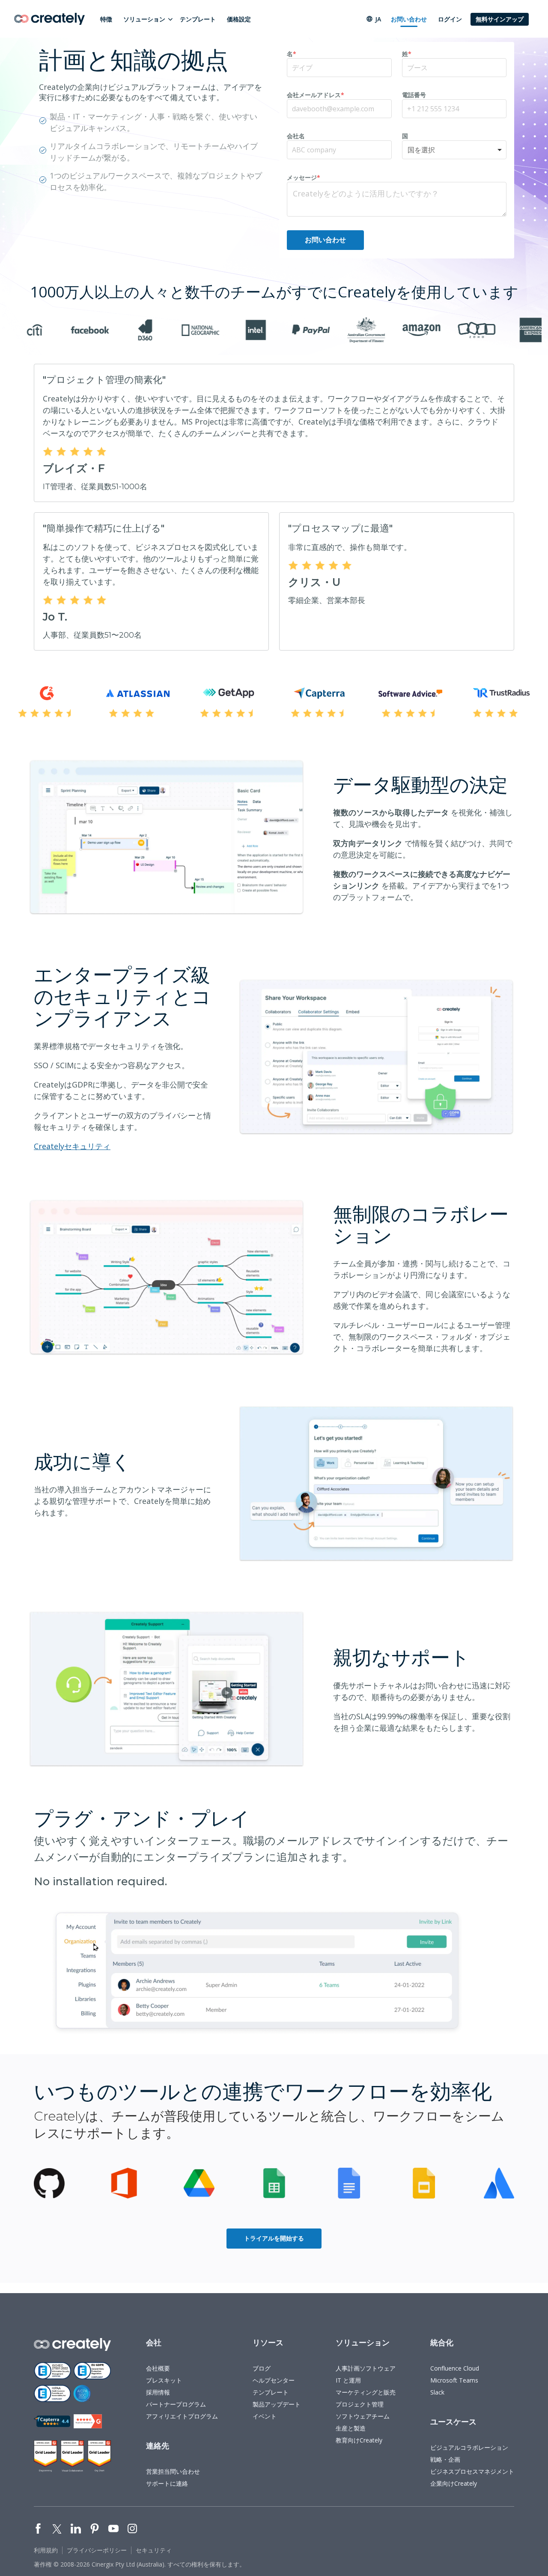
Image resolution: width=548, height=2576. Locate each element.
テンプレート (198, 19)
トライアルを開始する (274, 2238)
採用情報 (158, 2392)
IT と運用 (348, 2380)
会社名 (296, 136)
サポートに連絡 (167, 2483)
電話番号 (414, 95)
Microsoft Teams (454, 2380)
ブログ (262, 2368)
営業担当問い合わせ (173, 2471)
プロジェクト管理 (360, 2404)
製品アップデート (277, 2404)
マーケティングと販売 (366, 2392)
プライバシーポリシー (97, 2550)
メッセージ (304, 177)
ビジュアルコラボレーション (469, 2447)
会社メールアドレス (316, 95)
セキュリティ (154, 2550)
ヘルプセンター (274, 2380)
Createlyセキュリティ (72, 1146)
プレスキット (164, 2380)
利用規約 (46, 2550)
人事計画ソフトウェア (366, 2368)
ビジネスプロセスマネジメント (472, 2471)
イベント (265, 2416)
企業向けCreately (454, 2483)
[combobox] (454, 150)
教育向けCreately (359, 2440)
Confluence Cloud (455, 2368)
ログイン (450, 19)
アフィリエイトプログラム (182, 2416)
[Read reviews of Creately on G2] (88, 2421)
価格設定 (239, 19)
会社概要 (158, 2368)
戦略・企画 (445, 2459)
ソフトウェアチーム (363, 2416)
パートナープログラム (176, 2404)
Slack (437, 2392)
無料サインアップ (500, 19)
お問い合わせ (409, 19)
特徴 (106, 19)
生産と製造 (351, 2428)
